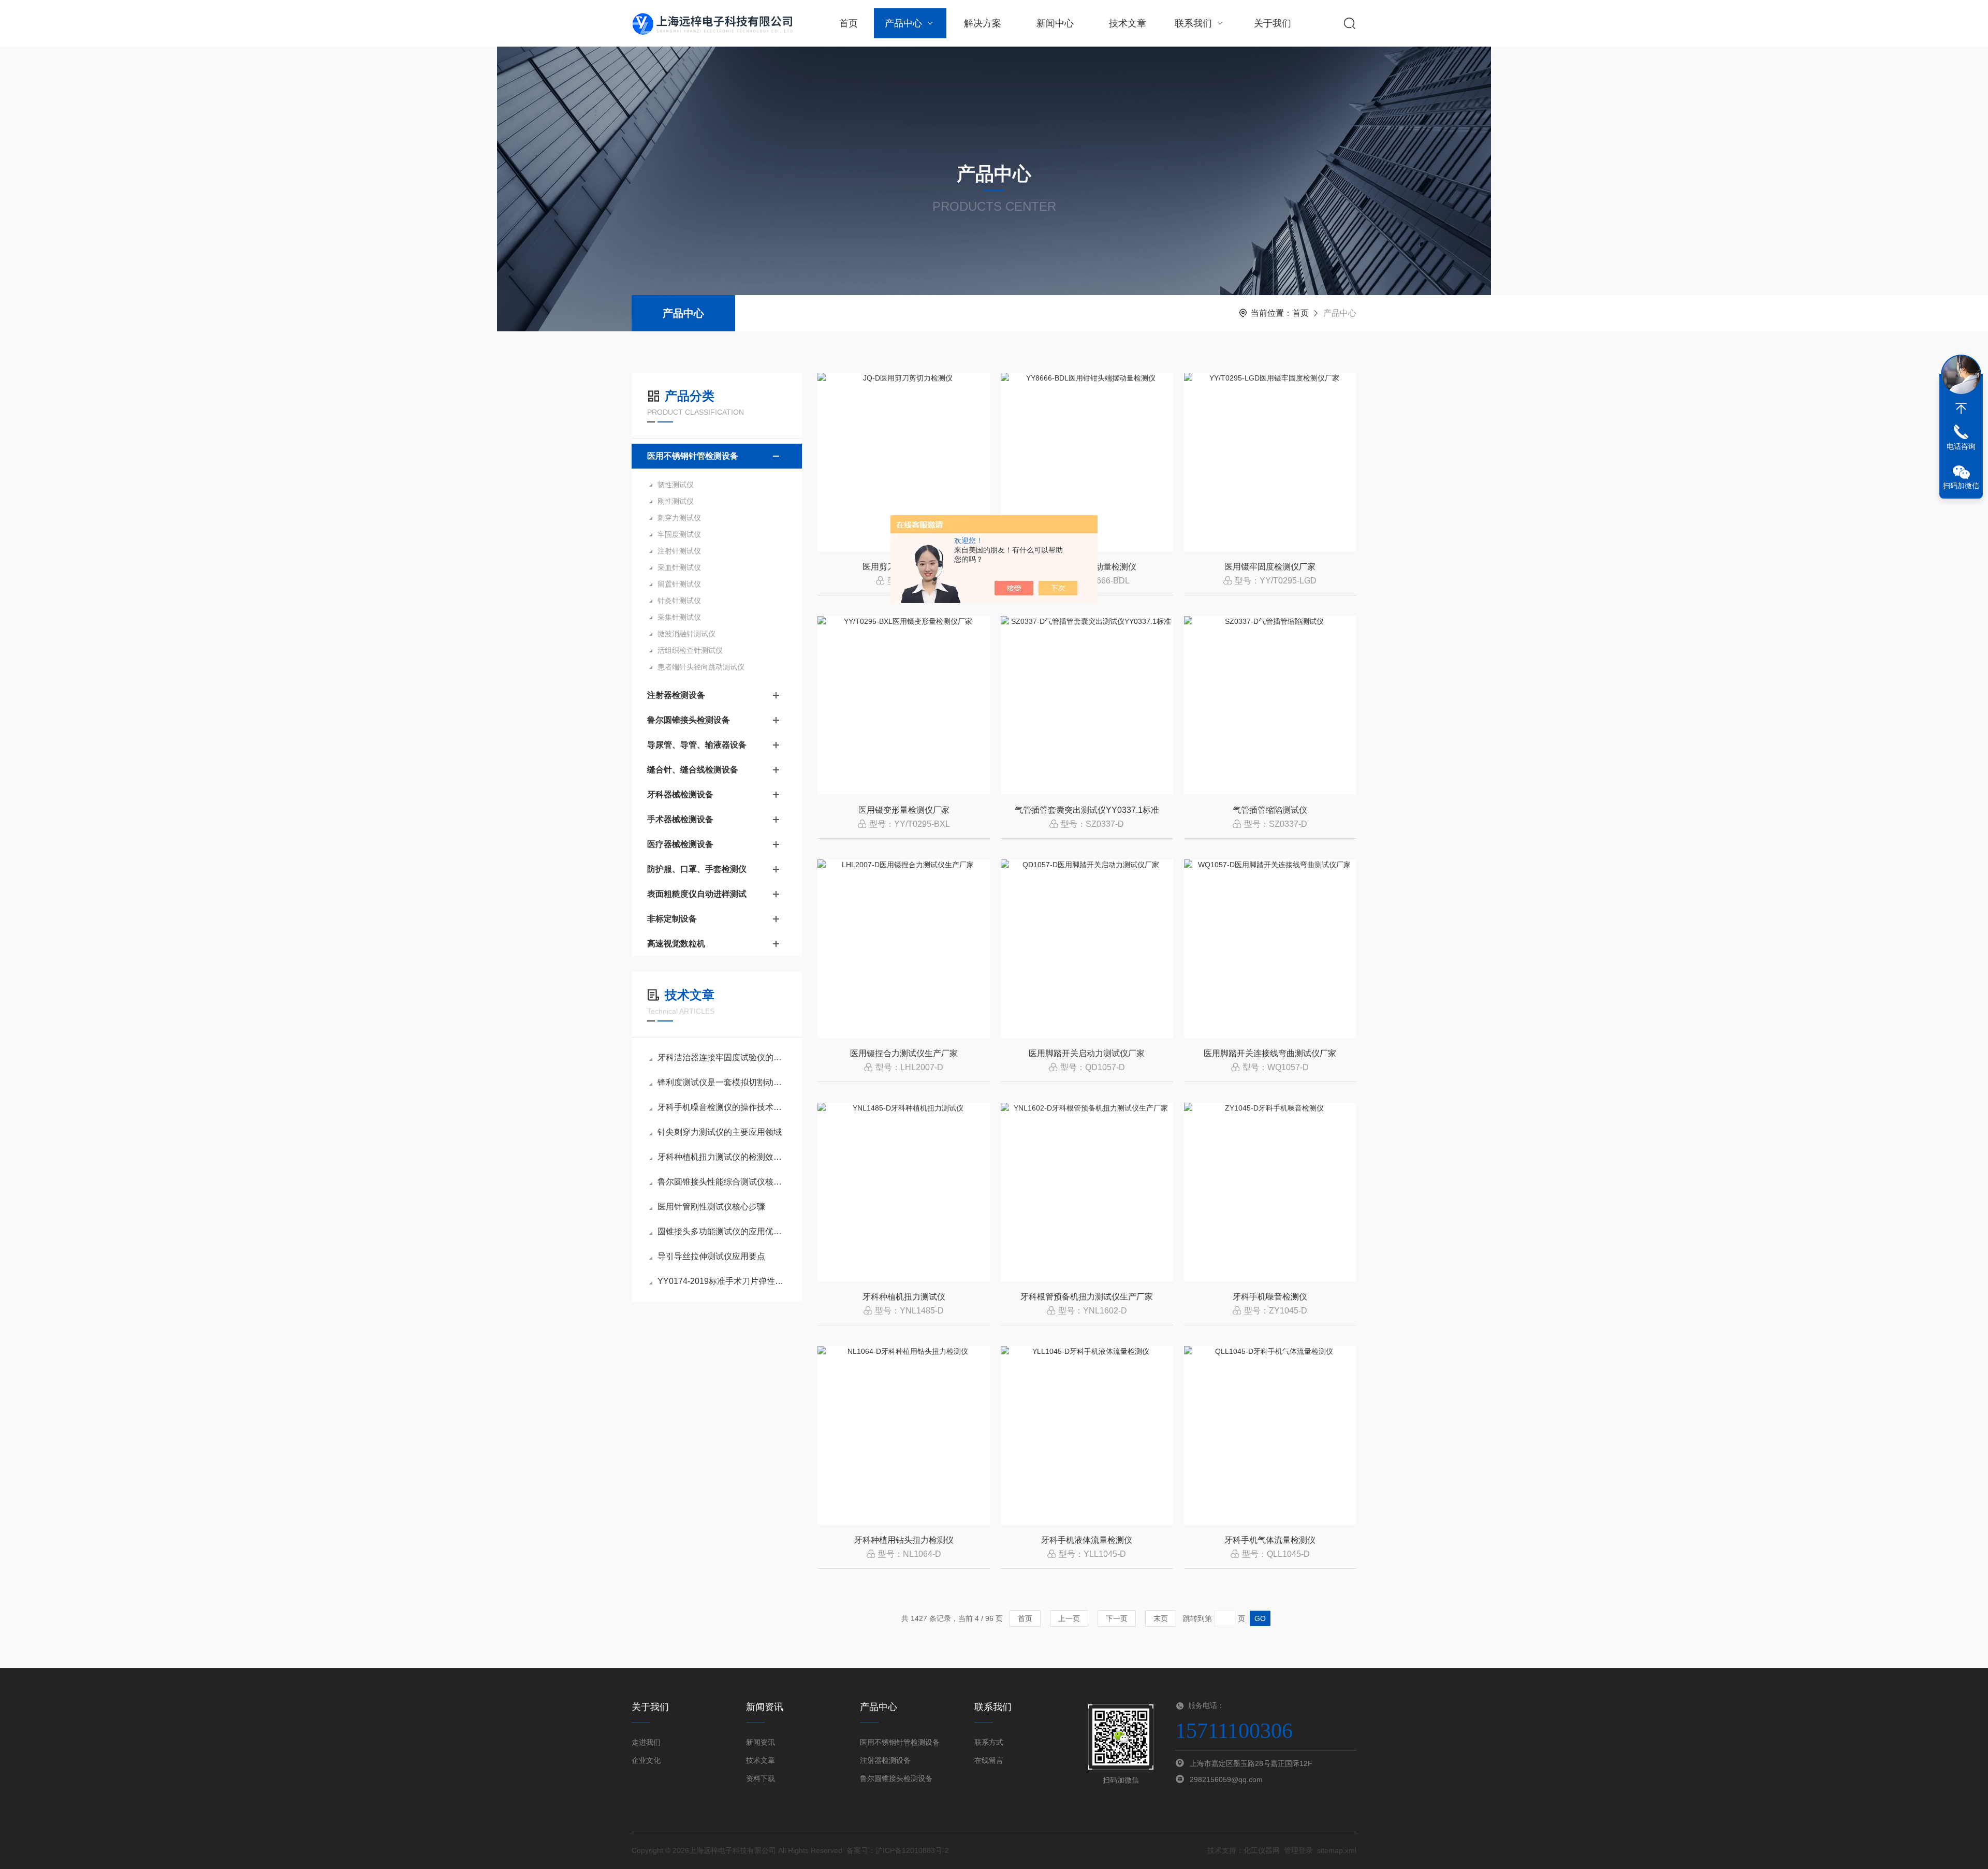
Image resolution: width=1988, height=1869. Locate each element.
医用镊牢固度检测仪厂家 (1270, 567)
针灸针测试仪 (679, 601)
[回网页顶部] (1961, 408)
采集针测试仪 (679, 617)
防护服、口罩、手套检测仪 (697, 869)
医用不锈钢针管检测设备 (693, 456)
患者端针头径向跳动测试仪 (701, 667)
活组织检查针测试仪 (690, 650)
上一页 (1069, 1618)
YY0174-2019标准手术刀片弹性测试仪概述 (722, 1281)
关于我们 (1273, 23)
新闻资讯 (761, 1742)
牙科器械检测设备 (680, 794)
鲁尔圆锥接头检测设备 (689, 720)
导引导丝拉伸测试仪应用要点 (711, 1256)
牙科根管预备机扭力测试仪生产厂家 (1087, 1297)
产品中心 (903, 23)
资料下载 (761, 1778)
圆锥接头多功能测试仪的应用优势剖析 (722, 1231)
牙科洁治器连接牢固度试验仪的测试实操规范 (722, 1057)
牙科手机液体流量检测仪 (1087, 1540)
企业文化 (646, 1760)
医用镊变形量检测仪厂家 (904, 810)
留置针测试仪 (679, 584)
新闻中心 (1055, 23)
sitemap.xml (1337, 1850)
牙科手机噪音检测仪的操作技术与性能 (722, 1107)
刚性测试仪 (676, 501)
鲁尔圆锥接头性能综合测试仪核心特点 (722, 1182)
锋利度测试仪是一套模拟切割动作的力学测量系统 (722, 1082)
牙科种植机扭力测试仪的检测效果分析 (722, 1157)
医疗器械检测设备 (680, 844)
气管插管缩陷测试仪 (1270, 810)
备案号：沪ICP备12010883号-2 (898, 1850)
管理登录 (1298, 1850)
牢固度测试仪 (679, 534)
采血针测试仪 (679, 567)
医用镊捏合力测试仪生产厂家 (904, 1053)
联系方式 (989, 1742)
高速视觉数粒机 (676, 944)
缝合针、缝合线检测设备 (693, 770)
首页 (849, 23)
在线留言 (989, 1760)
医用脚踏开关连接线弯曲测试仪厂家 (1270, 1053)
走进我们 (646, 1742)
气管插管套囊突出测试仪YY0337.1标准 (1087, 810)
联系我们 (1193, 23)
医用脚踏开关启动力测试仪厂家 (1087, 1053)
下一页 (1117, 1618)
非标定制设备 (672, 919)
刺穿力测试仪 (679, 518)
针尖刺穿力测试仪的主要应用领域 (720, 1132)
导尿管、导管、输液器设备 (697, 745)
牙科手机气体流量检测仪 (1270, 1540)
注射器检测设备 (676, 695)
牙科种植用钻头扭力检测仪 (904, 1540)
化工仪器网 (1262, 1850)
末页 (1161, 1618)
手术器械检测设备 (680, 819)
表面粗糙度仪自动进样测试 (697, 894)
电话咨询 (1961, 446)
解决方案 (983, 23)
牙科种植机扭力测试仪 (904, 1297)
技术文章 (1128, 23)
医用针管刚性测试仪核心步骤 (711, 1207)
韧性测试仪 (676, 485)
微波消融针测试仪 (686, 634)
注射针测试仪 (679, 551)
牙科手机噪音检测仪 (1270, 1297)
